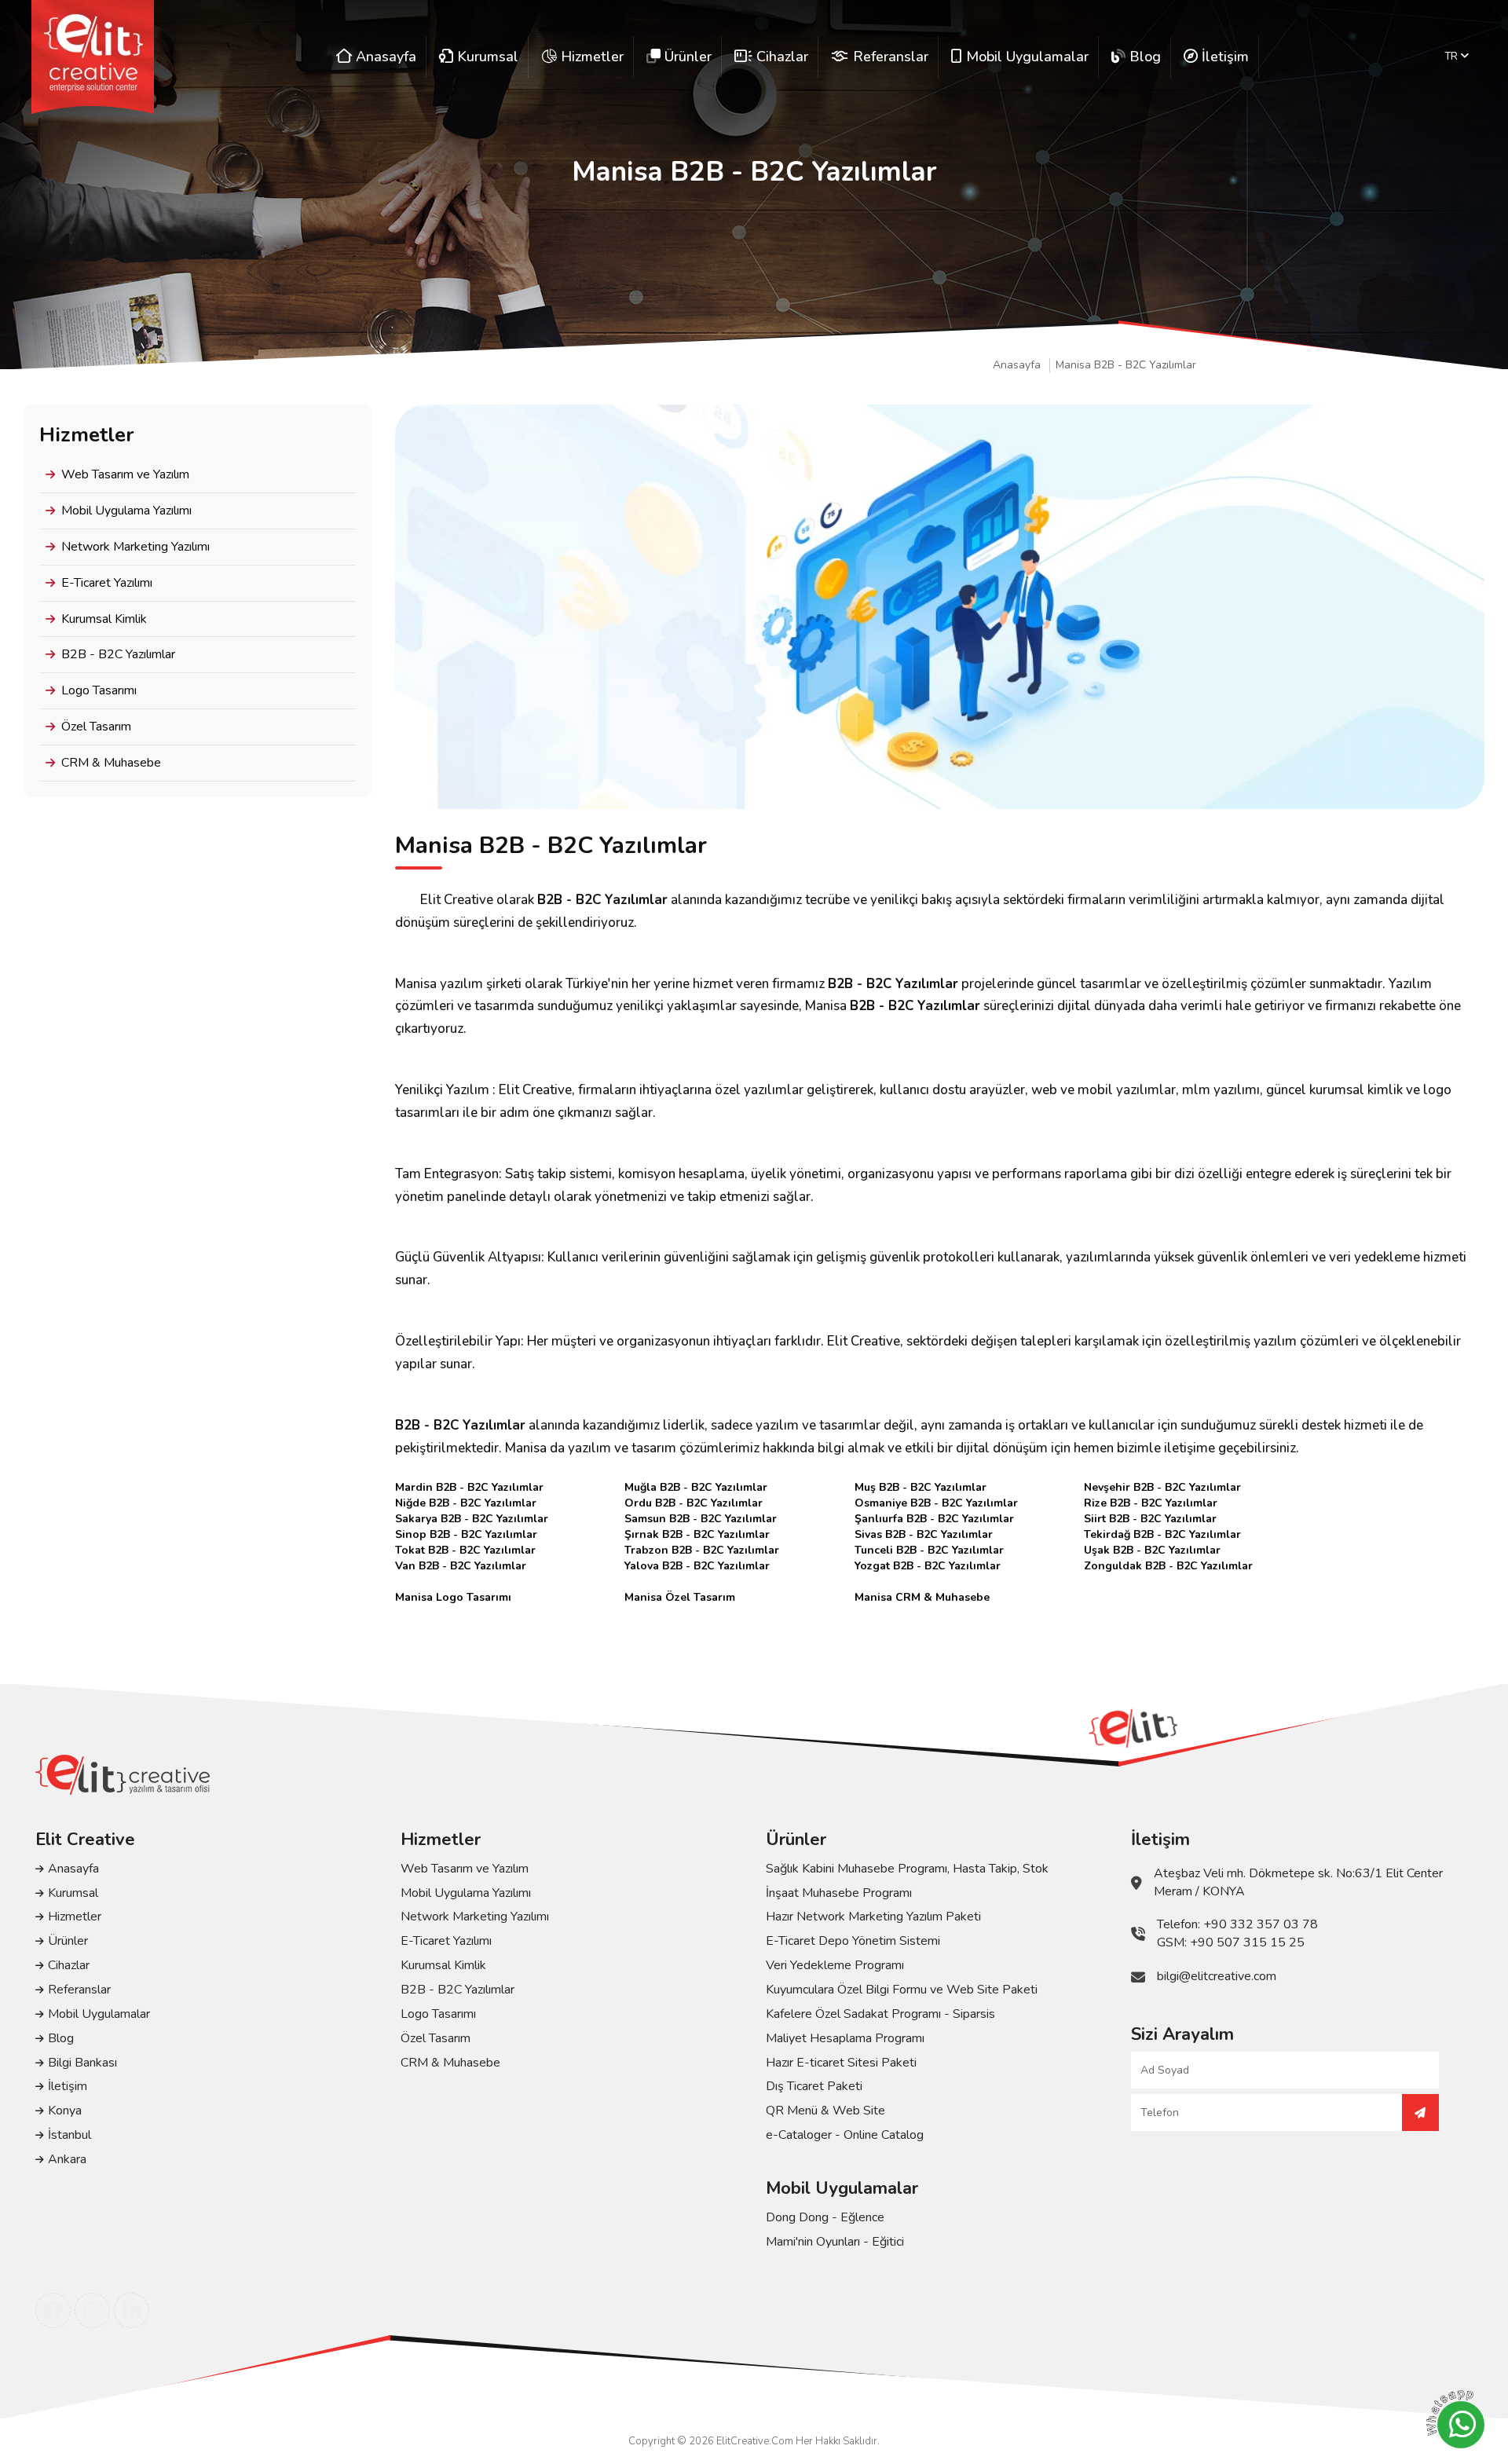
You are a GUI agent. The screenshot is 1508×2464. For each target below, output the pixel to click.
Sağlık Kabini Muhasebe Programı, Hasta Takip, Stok (907, 1869)
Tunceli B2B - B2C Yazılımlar (929, 1550)
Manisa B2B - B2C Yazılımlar (1126, 365)
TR (1453, 57)
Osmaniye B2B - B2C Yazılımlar (936, 1503)
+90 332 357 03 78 (1261, 1924)
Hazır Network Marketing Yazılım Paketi (873, 1917)
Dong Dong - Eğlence (825, 2217)
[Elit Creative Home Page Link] (93, 57)
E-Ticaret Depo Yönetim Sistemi (853, 1941)
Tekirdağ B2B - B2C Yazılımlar (1162, 1534)
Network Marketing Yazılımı (135, 547)
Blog (61, 2038)
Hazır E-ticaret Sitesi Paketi (841, 2063)
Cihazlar (69, 1965)
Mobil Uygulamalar (99, 2014)
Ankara (67, 2159)
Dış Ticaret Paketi (814, 2086)
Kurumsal (73, 1893)
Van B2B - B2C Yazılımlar (461, 1566)
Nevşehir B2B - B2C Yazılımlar (1162, 1487)
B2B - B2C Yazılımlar (118, 654)
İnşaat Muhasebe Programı (839, 1893)
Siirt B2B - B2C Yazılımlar (1150, 1519)
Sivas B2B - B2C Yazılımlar (924, 1534)
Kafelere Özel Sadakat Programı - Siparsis (880, 2014)
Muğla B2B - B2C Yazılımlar (696, 1487)
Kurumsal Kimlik (104, 619)
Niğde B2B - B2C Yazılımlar (466, 1503)
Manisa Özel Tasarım (680, 1597)
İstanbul (70, 2135)
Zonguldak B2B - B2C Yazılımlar (1168, 1566)
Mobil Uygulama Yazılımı (126, 511)
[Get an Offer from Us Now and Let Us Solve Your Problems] (1420, 2113)
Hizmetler (75, 1917)
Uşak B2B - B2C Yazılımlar (1152, 1550)
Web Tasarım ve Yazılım (125, 474)
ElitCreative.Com (755, 2441)
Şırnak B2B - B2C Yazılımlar (697, 1534)
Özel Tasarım (96, 727)
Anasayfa (1017, 365)
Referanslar (79, 1990)
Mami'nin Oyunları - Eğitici (835, 2242)
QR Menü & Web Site (825, 2111)
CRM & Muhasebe (111, 763)
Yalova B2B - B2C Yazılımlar (697, 1566)
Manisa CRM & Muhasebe (922, 1597)
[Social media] (53, 2310)
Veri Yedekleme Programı (835, 1965)
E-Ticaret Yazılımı (107, 583)
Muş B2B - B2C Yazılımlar (921, 1487)
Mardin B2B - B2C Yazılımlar (469, 1487)
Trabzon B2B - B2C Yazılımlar (702, 1550)
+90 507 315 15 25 (1247, 1942)
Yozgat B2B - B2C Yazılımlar (928, 1566)
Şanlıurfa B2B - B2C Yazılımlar (934, 1519)
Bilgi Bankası (82, 2063)
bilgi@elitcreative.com (1217, 1976)
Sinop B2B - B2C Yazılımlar (466, 1534)
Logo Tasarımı (99, 690)
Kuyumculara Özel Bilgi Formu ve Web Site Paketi (902, 1990)
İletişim (68, 2086)
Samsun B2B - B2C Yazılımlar (701, 1519)
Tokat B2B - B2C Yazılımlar (465, 1550)
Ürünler (68, 1941)
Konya (65, 2111)
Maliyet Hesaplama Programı (845, 2038)
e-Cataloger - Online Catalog (845, 2135)
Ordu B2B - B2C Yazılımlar (694, 1503)
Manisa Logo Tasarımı (453, 1597)
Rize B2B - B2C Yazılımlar (1151, 1503)
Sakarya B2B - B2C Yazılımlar (472, 1519)
